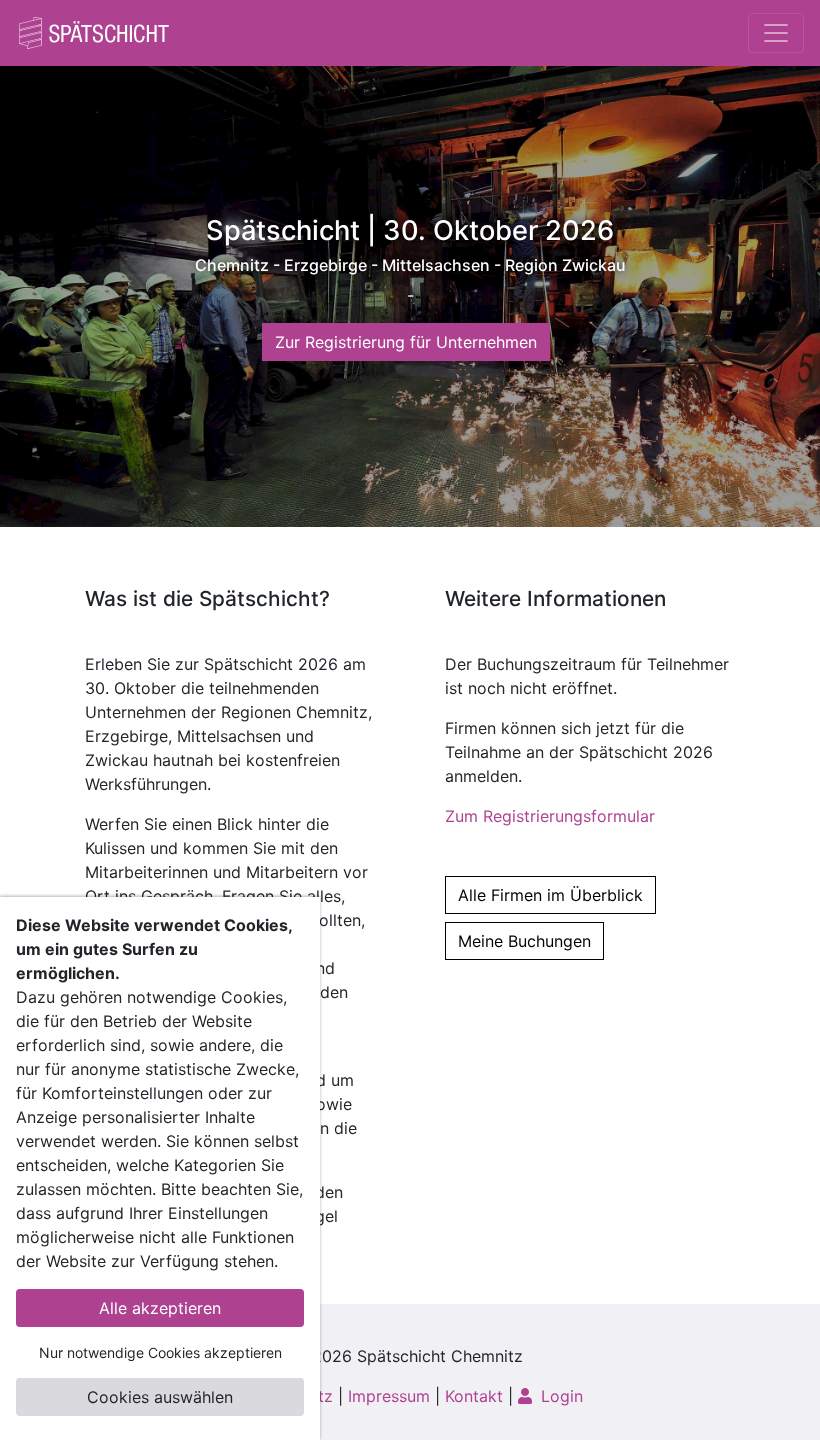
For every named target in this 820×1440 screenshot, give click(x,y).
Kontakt (474, 1396)
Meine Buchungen (524, 941)
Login (559, 1396)
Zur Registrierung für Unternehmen (406, 342)
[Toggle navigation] (776, 33)
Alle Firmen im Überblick (550, 895)
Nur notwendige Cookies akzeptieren (160, 1352)
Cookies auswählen (160, 1397)
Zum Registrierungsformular (550, 816)
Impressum (389, 1396)
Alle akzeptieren (160, 1308)
